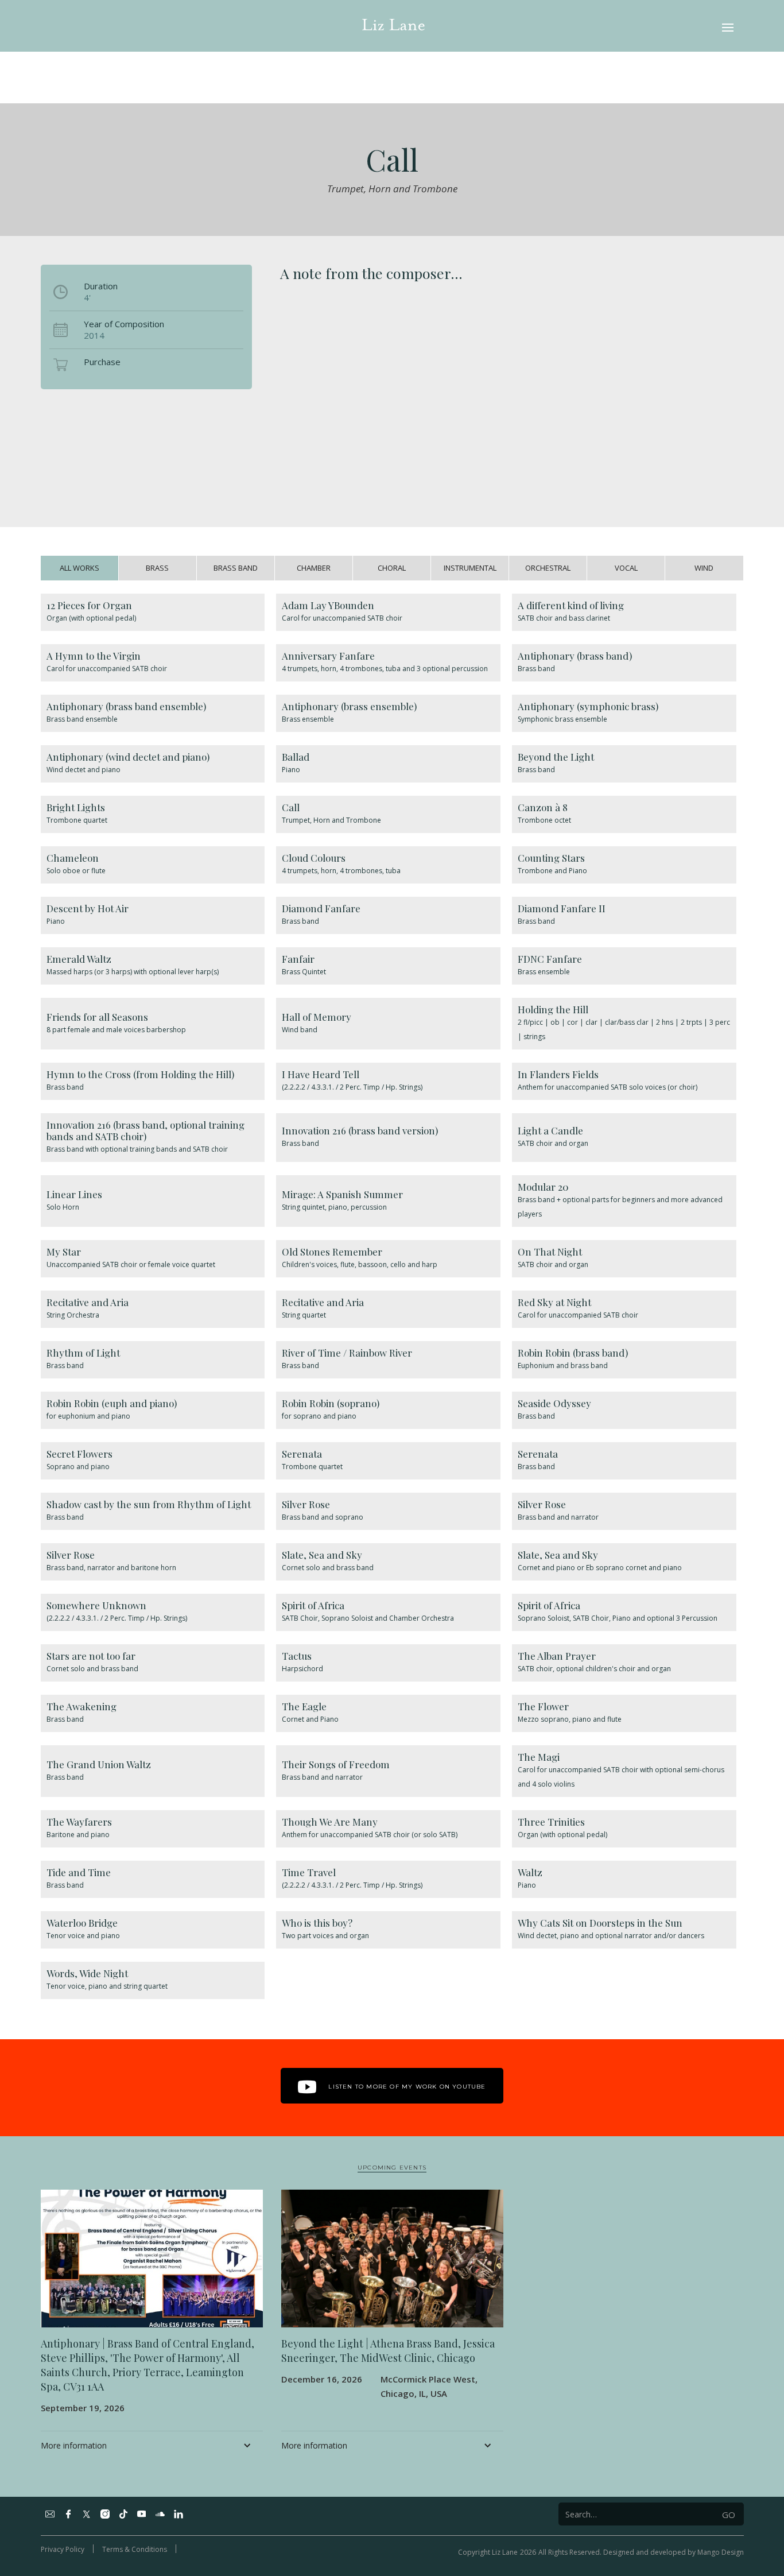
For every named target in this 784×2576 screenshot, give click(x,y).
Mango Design (721, 2552)
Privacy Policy (63, 2549)
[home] (393, 26)
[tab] (80, 568)
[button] (728, 26)
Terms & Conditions (135, 2549)
